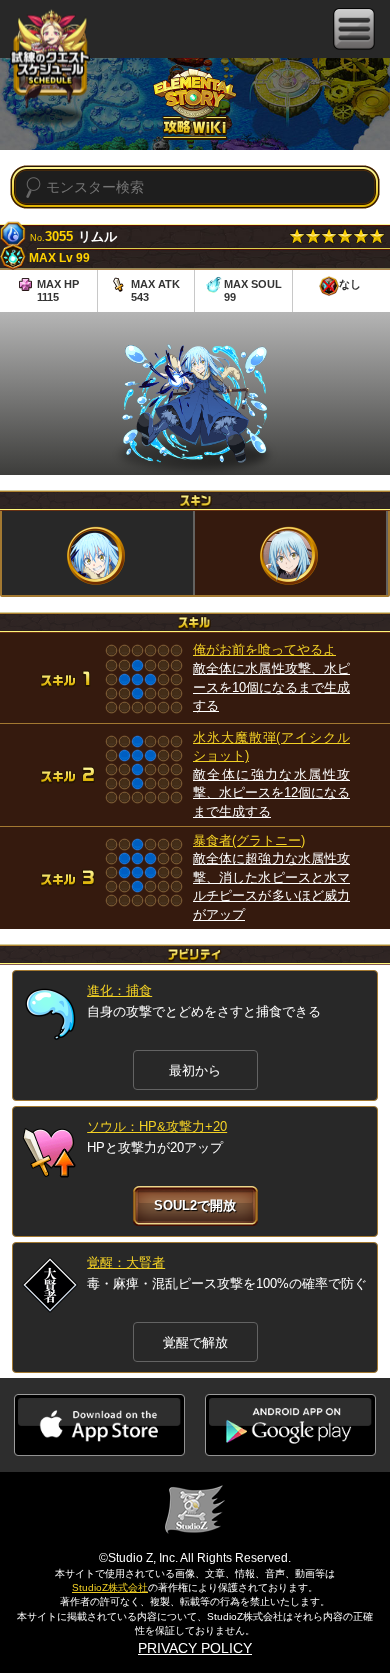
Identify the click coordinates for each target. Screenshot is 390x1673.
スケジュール (50, 61)
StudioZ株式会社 (110, 1587)
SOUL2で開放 (195, 1205)
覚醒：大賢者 (126, 1262)
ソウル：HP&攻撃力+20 (157, 1126)
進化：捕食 (119, 990)
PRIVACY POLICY (195, 1648)
